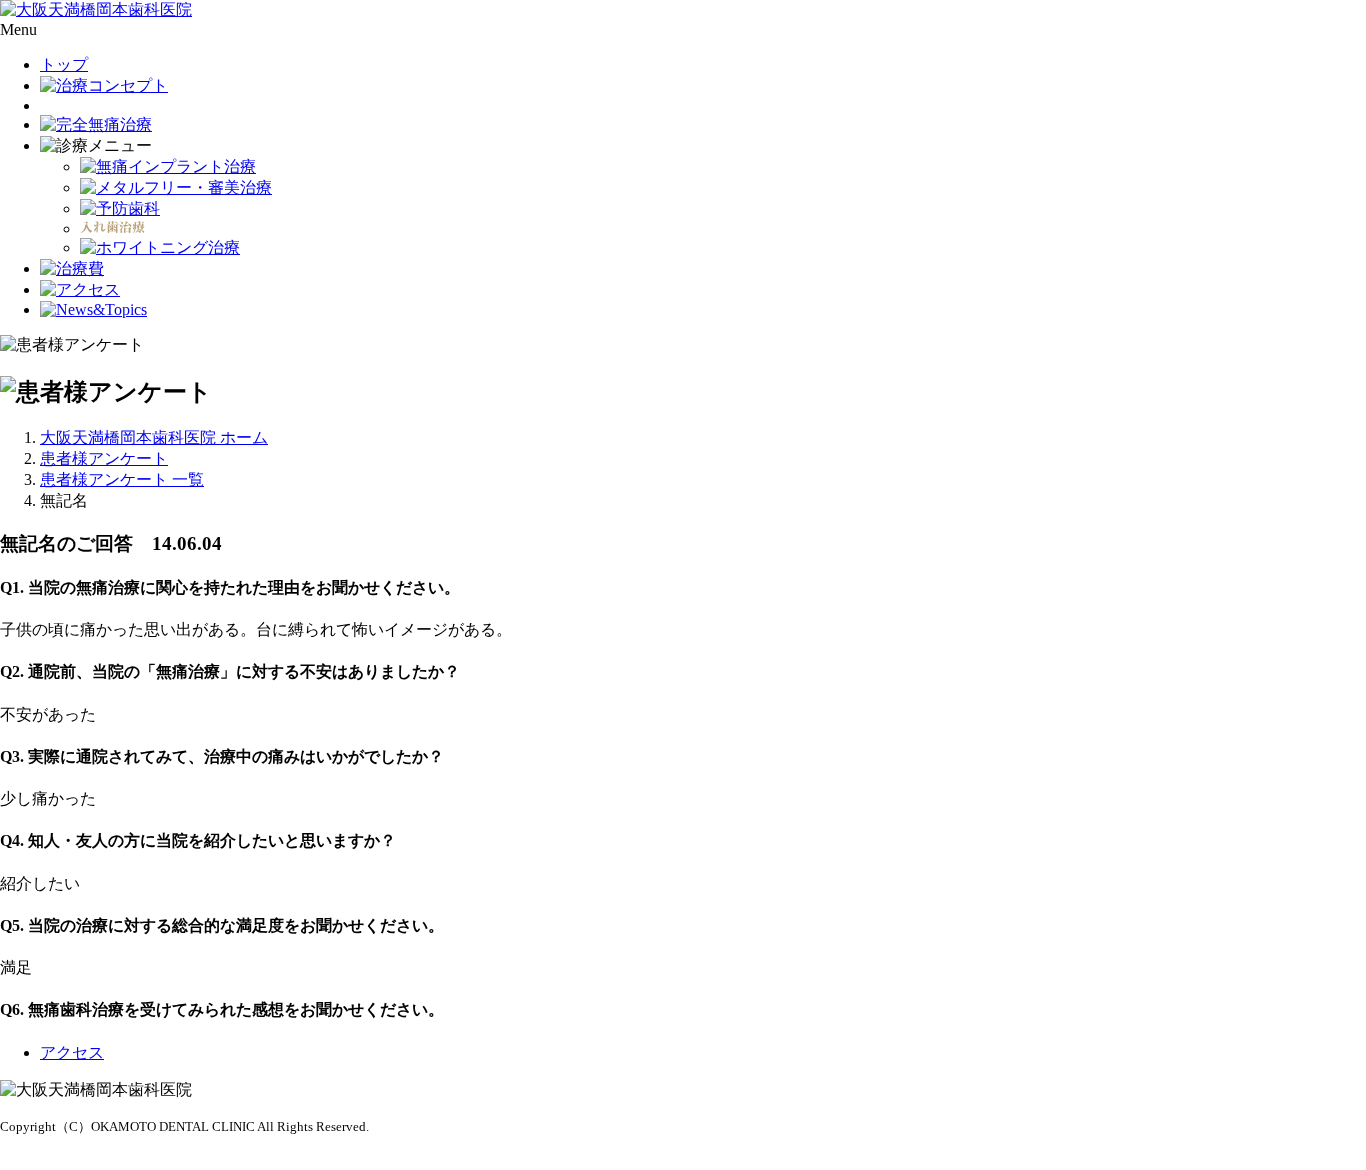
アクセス (72, 1052)
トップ (64, 64)
